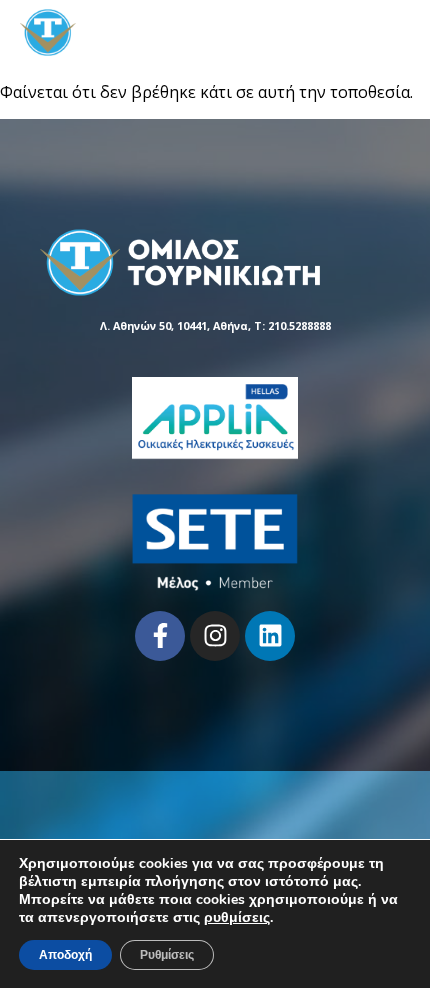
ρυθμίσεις (237, 918)
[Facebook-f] (160, 636)
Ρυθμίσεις (167, 955)
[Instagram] (215, 636)
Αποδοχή (65, 955)
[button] (395, 33)
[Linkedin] (270, 636)
